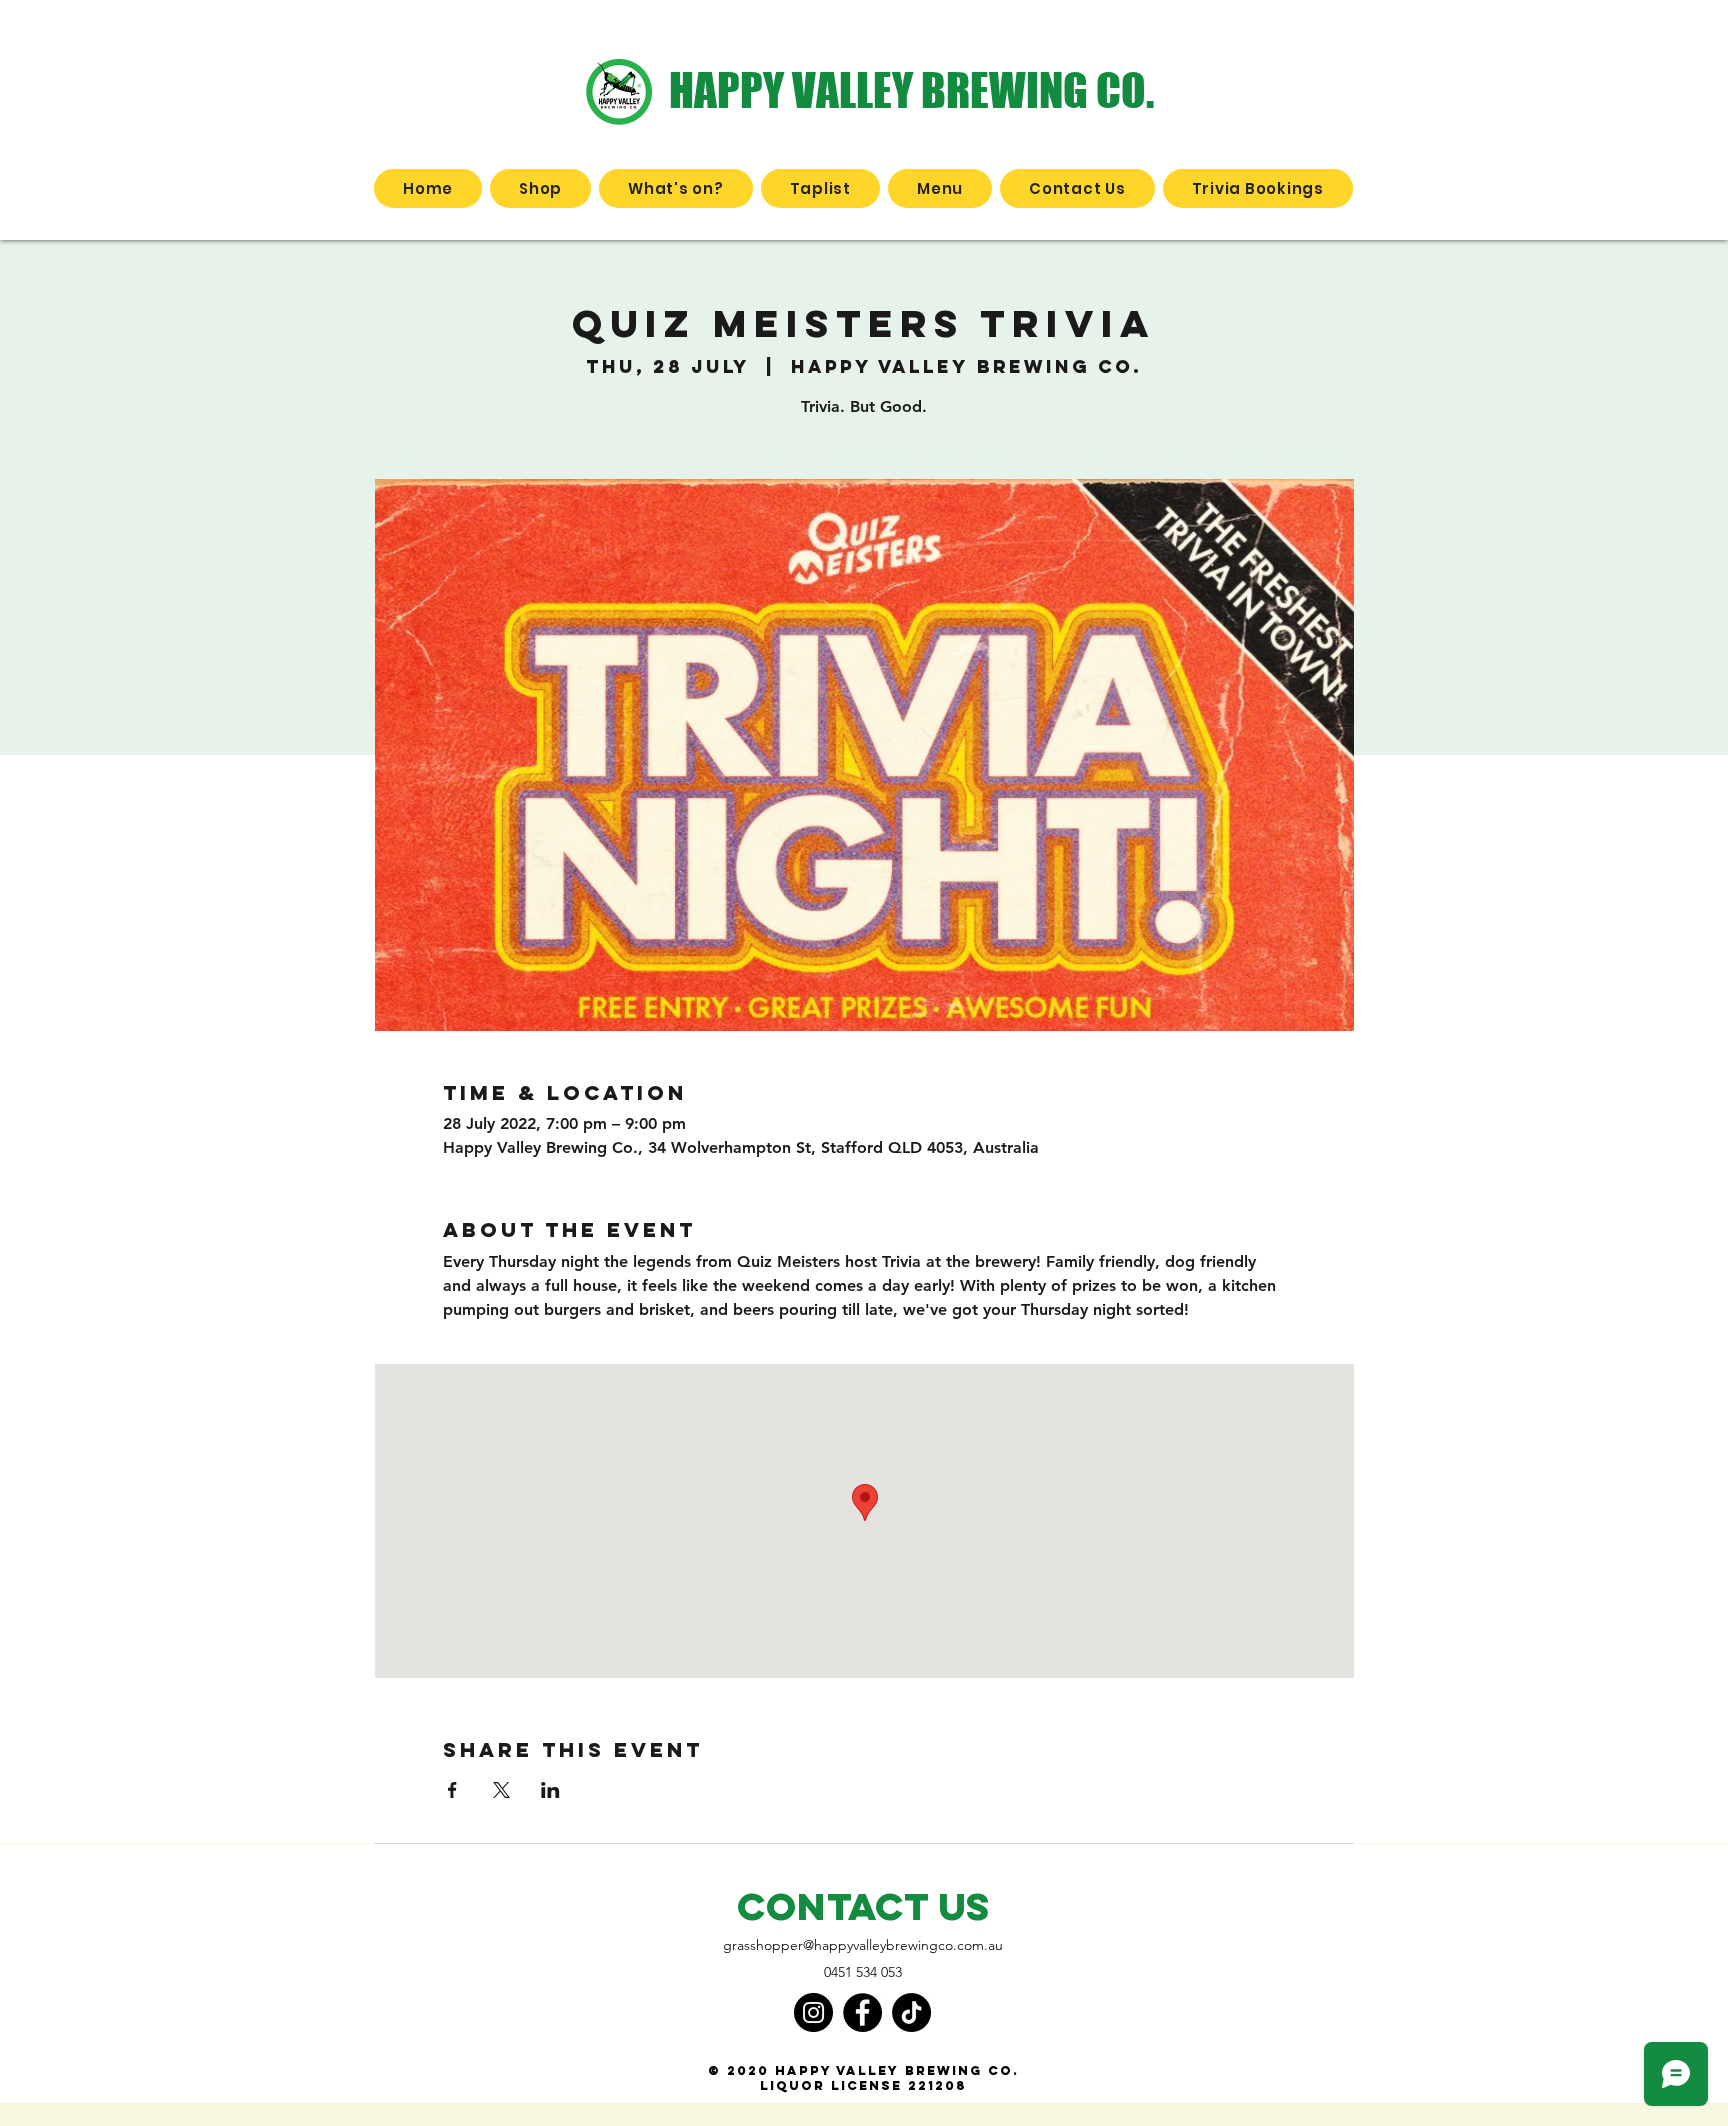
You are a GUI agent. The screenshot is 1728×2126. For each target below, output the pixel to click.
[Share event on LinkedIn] (550, 1790)
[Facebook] (862, 2012)
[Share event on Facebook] (452, 1790)
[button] (540, 188)
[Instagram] (813, 2012)
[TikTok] (911, 2012)
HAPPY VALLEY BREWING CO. (911, 90)
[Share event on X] (501, 1790)
